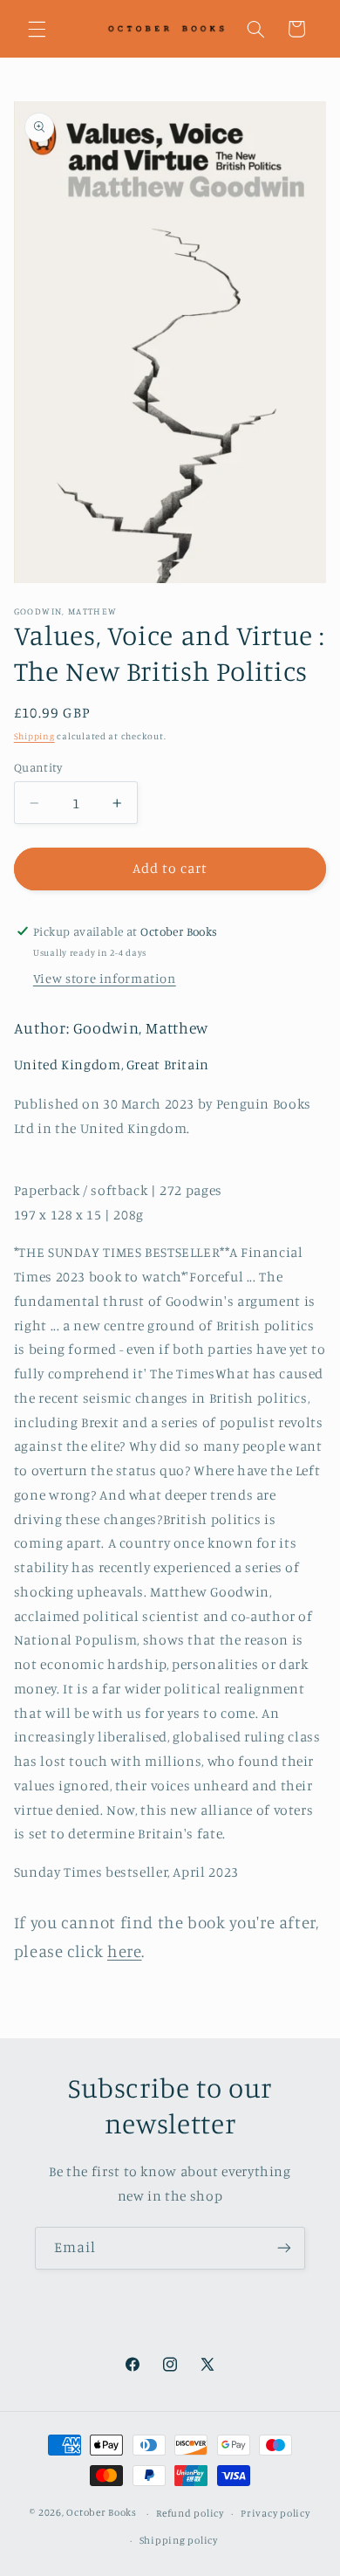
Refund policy (190, 2513)
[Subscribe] (284, 2248)
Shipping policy (179, 2540)
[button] (37, 29)
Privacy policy (275, 2513)
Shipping (34, 736)
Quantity (38, 767)
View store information (105, 978)
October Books (102, 2513)
